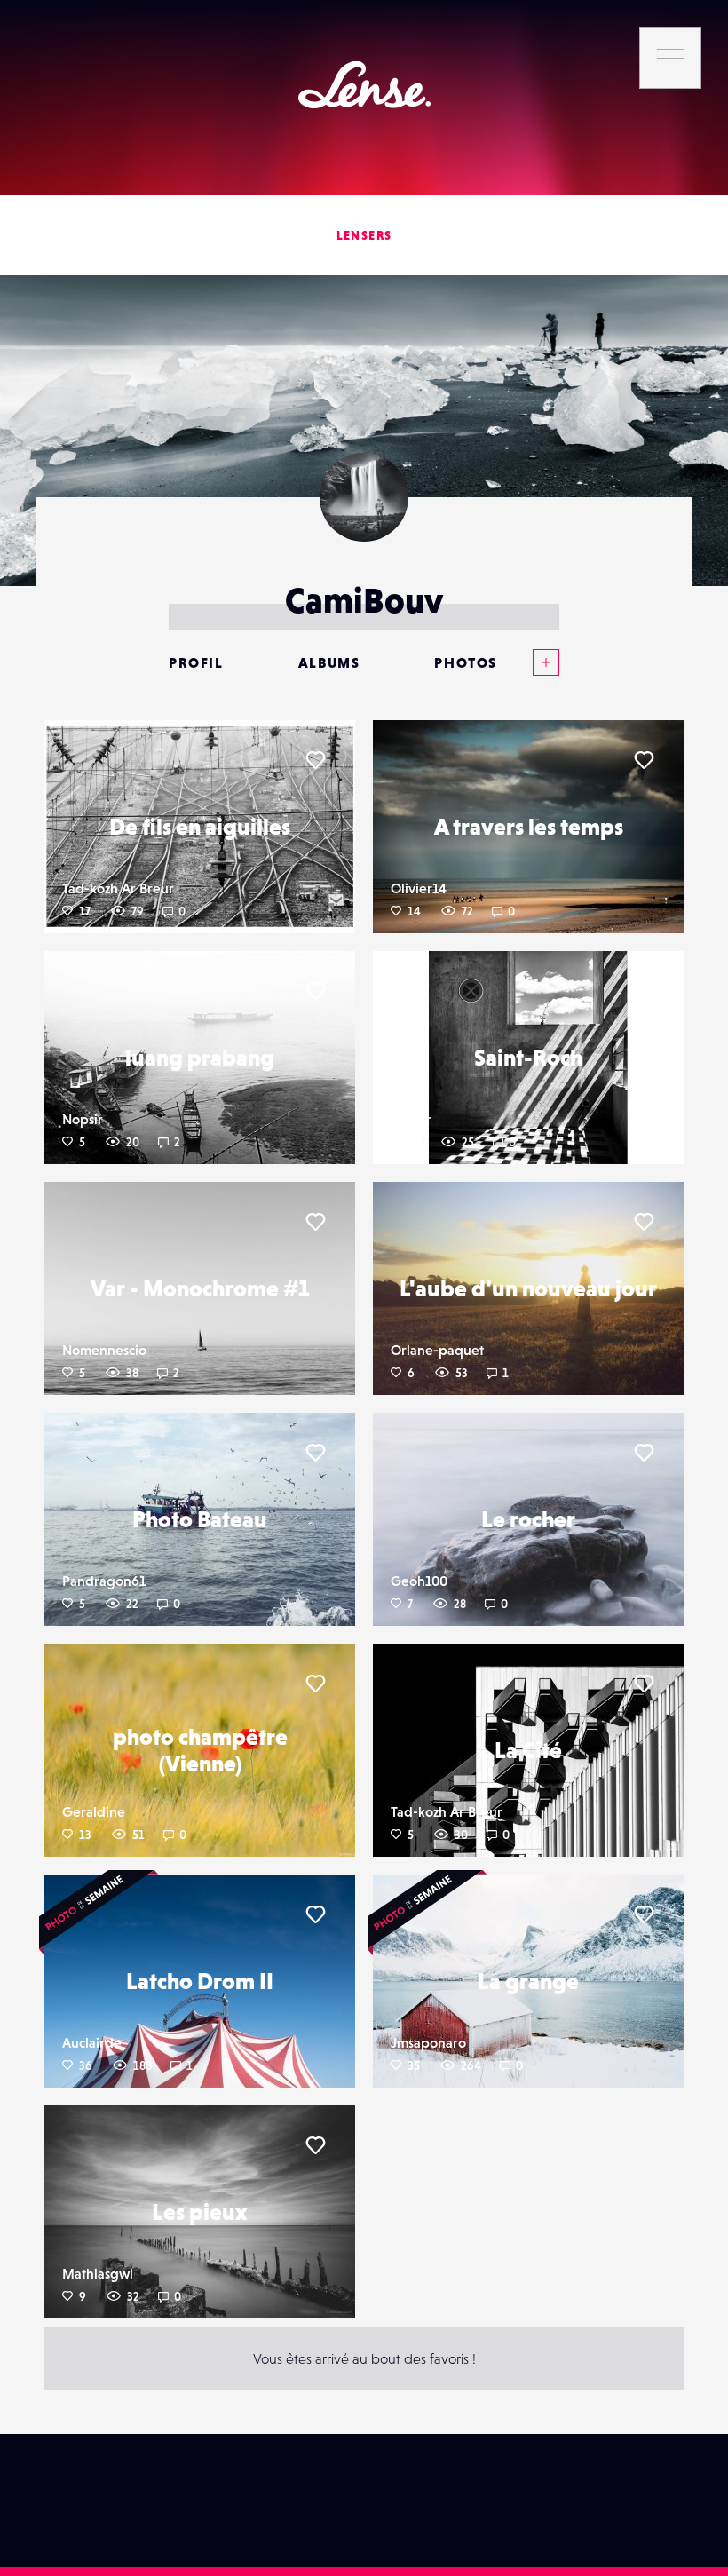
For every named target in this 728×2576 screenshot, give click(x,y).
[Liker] (315, 760)
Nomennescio (104, 1350)
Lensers (364, 235)
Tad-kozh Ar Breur (118, 888)
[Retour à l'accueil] (364, 85)
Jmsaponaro (428, 2042)
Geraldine (94, 1811)
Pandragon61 (104, 1581)
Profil (196, 662)
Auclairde (92, 2042)
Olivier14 (419, 888)
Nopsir (83, 1119)
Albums (329, 662)
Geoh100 (419, 1581)
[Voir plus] (528, 662)
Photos (466, 662)
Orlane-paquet (437, 1350)
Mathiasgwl (98, 2273)
